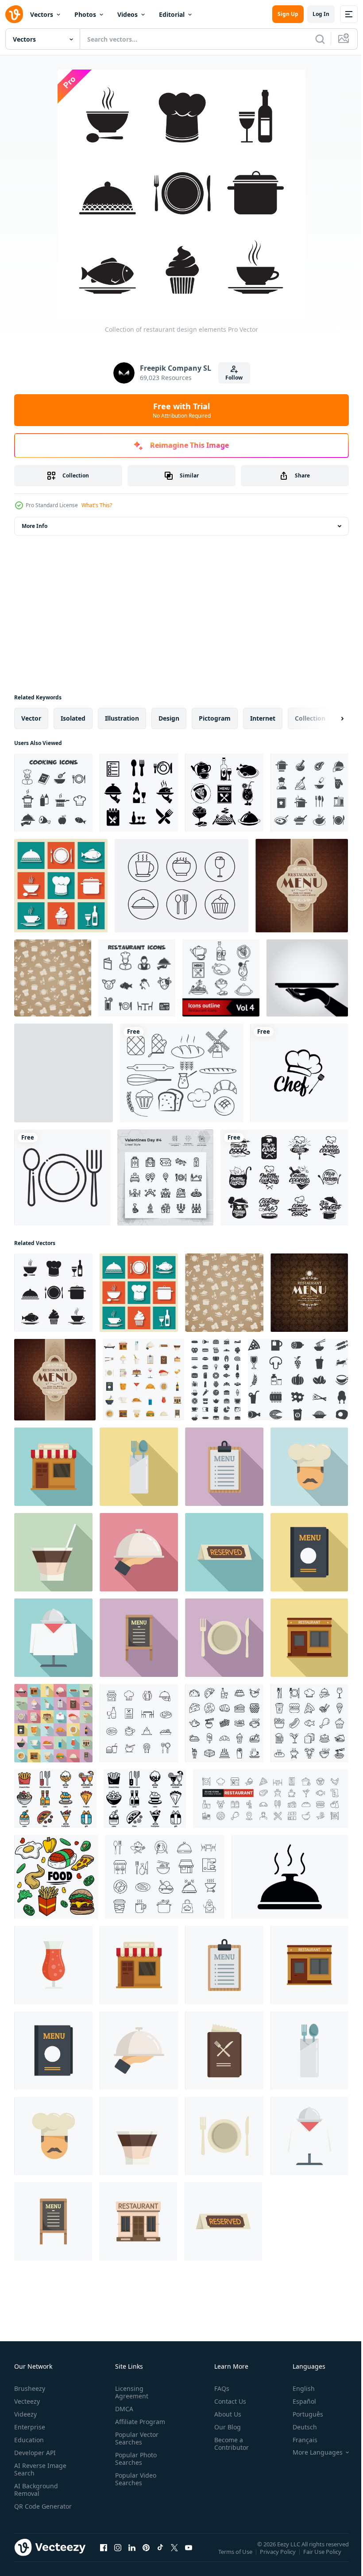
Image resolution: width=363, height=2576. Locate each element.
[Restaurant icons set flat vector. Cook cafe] (143, 1380)
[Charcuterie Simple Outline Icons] (181, 886)
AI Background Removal (36, 2490)
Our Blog (224, 2427)
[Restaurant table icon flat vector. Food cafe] (53, 1638)
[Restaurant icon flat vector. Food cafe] (138, 2221)
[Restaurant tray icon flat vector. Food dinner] (139, 1552)
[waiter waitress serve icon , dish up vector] (307, 978)
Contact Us (227, 2401)
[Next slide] (328, 718)
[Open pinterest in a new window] (146, 2556)
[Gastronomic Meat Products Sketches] (64, 1073)
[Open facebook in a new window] (104, 2556)
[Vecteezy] (14, 14)
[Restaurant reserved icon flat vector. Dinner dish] (224, 1552)
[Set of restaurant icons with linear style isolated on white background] (139, 1723)
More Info (35, 526)
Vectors (42, 14)
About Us (224, 2414)
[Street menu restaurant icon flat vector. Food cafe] (139, 1638)
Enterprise (30, 2427)
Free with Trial (182, 410)
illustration (122, 718)
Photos (85, 14)
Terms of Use (236, 2557)
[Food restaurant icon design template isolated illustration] (290, 1877)
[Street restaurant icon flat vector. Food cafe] (309, 1638)
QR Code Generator (29, 2510)
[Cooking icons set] (309, 793)
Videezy (25, 2414)
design (169, 718)
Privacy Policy (279, 2557)
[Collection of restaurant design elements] (53, 1293)
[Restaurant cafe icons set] (61, 886)
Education (29, 2440)
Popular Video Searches (134, 2479)
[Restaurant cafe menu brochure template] (302, 886)
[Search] (320, 39)
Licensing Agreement (130, 2392)
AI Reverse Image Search (40, 2469)
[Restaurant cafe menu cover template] (309, 1293)
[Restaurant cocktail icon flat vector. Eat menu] (53, 1552)
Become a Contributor (228, 2444)
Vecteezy (27, 2401)
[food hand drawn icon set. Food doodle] (56, 1877)
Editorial (172, 14)
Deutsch (298, 2427)
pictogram (215, 718)
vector (31, 718)
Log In (321, 14)
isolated (73, 718)
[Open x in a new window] (174, 2556)
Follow (234, 378)
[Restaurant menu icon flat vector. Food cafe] (224, 2050)
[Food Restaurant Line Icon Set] (165, 1877)
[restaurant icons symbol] (137, 978)
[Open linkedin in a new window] (132, 2556)
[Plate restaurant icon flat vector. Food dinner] (224, 1638)
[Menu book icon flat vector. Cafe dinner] (309, 1552)
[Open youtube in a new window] (189, 2556)
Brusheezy (30, 2388)
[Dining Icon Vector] (139, 793)
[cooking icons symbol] (53, 793)
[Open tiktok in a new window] (160, 2556)
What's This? (97, 505)
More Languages (311, 2452)
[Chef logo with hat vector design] (299, 1073)
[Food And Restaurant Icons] (224, 1723)
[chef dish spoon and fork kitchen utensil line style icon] (62, 1177)
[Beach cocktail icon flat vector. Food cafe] (53, 1965)
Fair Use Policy (323, 2557)
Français (298, 2440)
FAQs (218, 2388)
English (297, 2388)
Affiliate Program (138, 2422)
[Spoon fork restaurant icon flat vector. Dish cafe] (139, 1467)
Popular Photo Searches (134, 2459)
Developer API (35, 2453)
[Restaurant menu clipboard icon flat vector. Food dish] (224, 1467)
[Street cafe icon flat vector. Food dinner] (53, 1467)
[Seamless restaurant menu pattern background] (53, 978)
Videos (127, 14)
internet (263, 718)
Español (298, 2401)
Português (301, 2414)
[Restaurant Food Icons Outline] (221, 978)
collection (310, 718)
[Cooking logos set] (284, 1177)
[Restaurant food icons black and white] (224, 793)
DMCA (122, 2409)
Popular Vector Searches (135, 2438)
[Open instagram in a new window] (118, 2556)
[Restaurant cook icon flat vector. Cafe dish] (309, 1467)
